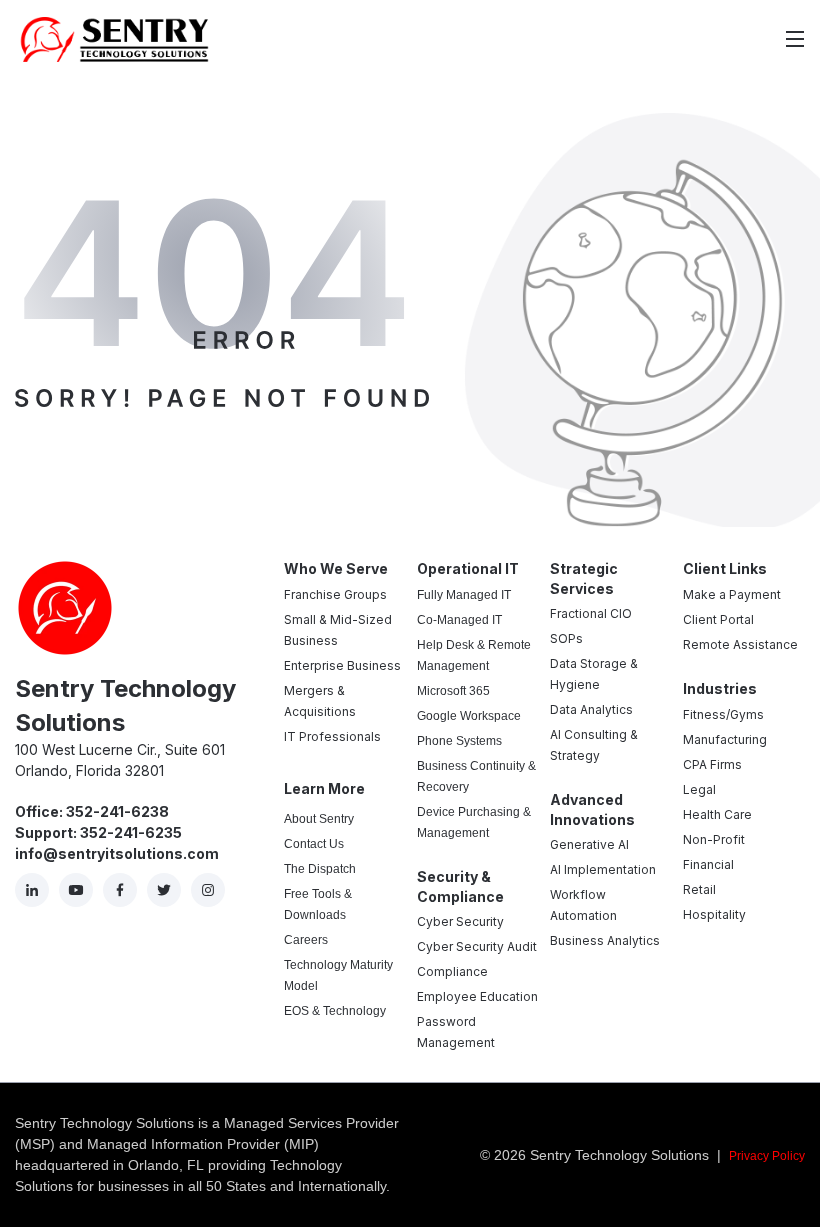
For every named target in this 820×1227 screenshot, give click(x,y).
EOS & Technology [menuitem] (335, 1011)
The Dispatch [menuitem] (320, 869)
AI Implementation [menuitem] (603, 869)
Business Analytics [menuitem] (605, 940)
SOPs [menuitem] (566, 638)
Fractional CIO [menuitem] (591, 613)
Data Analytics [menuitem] (591, 709)
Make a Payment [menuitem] (732, 594)
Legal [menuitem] (699, 789)
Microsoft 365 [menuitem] (453, 691)
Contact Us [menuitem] (314, 844)
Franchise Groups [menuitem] (335, 594)
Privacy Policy (767, 1156)
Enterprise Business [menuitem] (342, 665)
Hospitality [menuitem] (714, 914)
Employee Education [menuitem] (477, 996)
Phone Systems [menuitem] (459, 741)
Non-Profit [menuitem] (714, 839)
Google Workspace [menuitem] (469, 716)
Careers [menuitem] (306, 940)
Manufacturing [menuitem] (725, 739)
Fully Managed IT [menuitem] (464, 595)
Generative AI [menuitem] (589, 844)
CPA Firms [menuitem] (712, 764)
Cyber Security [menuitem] (460, 921)
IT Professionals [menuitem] (332, 736)
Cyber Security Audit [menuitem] (477, 946)
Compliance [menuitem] (452, 971)
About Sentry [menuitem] (319, 819)
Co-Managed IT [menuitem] (459, 620)
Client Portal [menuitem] (718, 619)
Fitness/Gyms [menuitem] (723, 714)
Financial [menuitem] (708, 864)
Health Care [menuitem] (717, 814)
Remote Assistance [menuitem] (740, 644)
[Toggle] (795, 39)
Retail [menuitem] (699, 889)
